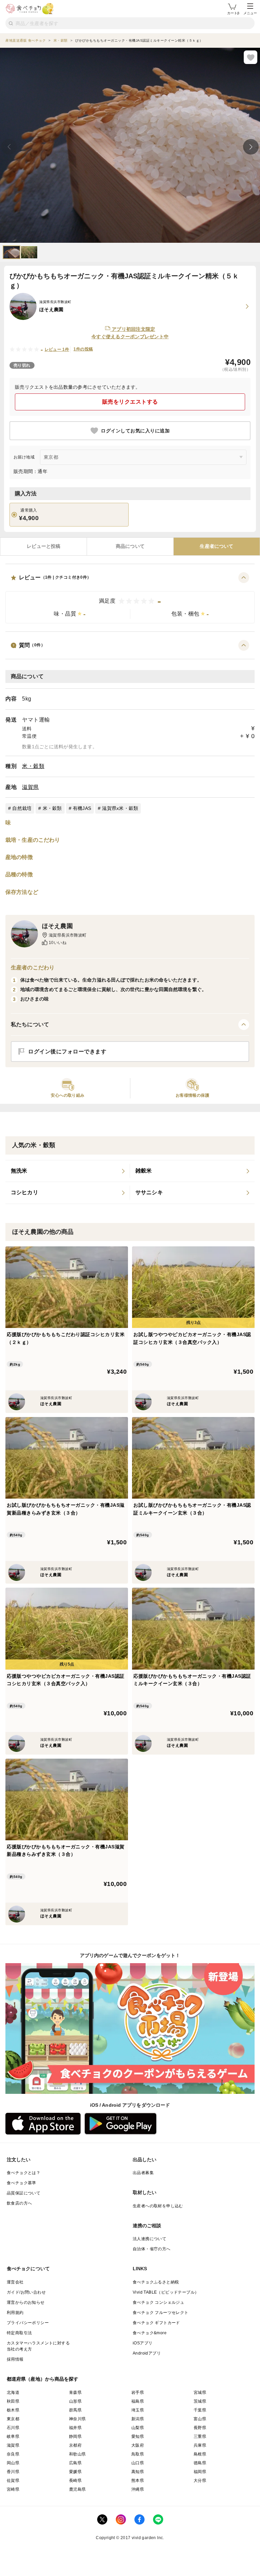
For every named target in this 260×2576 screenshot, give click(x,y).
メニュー (250, 13)
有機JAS (82, 808)
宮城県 (200, 2392)
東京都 (13, 2419)
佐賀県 (13, 2481)
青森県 (75, 2392)
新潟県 (138, 2419)
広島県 (75, 2463)
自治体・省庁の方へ (152, 2249)
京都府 (75, 2445)
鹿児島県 (78, 2489)
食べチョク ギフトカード (156, 2323)
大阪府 (138, 2445)
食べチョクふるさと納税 (156, 2282)
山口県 (138, 2463)
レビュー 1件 (57, 349)
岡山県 (13, 2463)
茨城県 (200, 2401)
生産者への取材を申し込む (158, 2206)
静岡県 (75, 2437)
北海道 (13, 2392)
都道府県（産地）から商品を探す (43, 2379)
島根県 (200, 2454)
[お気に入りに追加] (251, 57)
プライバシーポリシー (28, 2323)
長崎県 (75, 2481)
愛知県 (138, 2437)
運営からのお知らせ (26, 2302)
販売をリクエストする (130, 402)
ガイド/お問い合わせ (26, 2292)
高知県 (138, 2472)
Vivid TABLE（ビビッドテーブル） (166, 2292)
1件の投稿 (83, 349)
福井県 (75, 2428)
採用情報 (15, 2359)
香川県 (13, 2472)
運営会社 (15, 2282)
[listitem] (68, 1171)
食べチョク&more (150, 2333)
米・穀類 (33, 766)
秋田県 (13, 2401)
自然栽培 (22, 808)
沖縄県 (138, 2489)
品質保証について (24, 2193)
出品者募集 (143, 2173)
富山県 (200, 2419)
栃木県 (13, 2410)
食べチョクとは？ (24, 2173)
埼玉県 (138, 2410)
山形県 (75, 2401)
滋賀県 (30, 787)
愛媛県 (75, 2472)
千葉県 (200, 2410)
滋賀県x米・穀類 (120, 808)
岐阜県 (13, 2437)
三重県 (200, 2437)
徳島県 (200, 2463)
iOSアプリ (143, 2343)
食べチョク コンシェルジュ (158, 2302)
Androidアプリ (147, 2353)
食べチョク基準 (21, 2183)
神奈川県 (78, 2419)
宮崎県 (13, 2489)
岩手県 (138, 2392)
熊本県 (138, 2481)
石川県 (13, 2428)
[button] (130, 598)
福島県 (138, 2401)
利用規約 (15, 2313)
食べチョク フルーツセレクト (161, 2313)
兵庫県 (200, 2445)
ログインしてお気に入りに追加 (135, 431)
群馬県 (75, 2410)
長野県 (200, 2428)
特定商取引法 (19, 2333)
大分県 (200, 2481)
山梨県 (138, 2428)
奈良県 (13, 2454)
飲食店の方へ (19, 2203)
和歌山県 (78, 2454)
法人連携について (149, 2239)
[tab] (44, 546)
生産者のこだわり (33, 968)
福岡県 (200, 2472)
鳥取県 (138, 2454)
